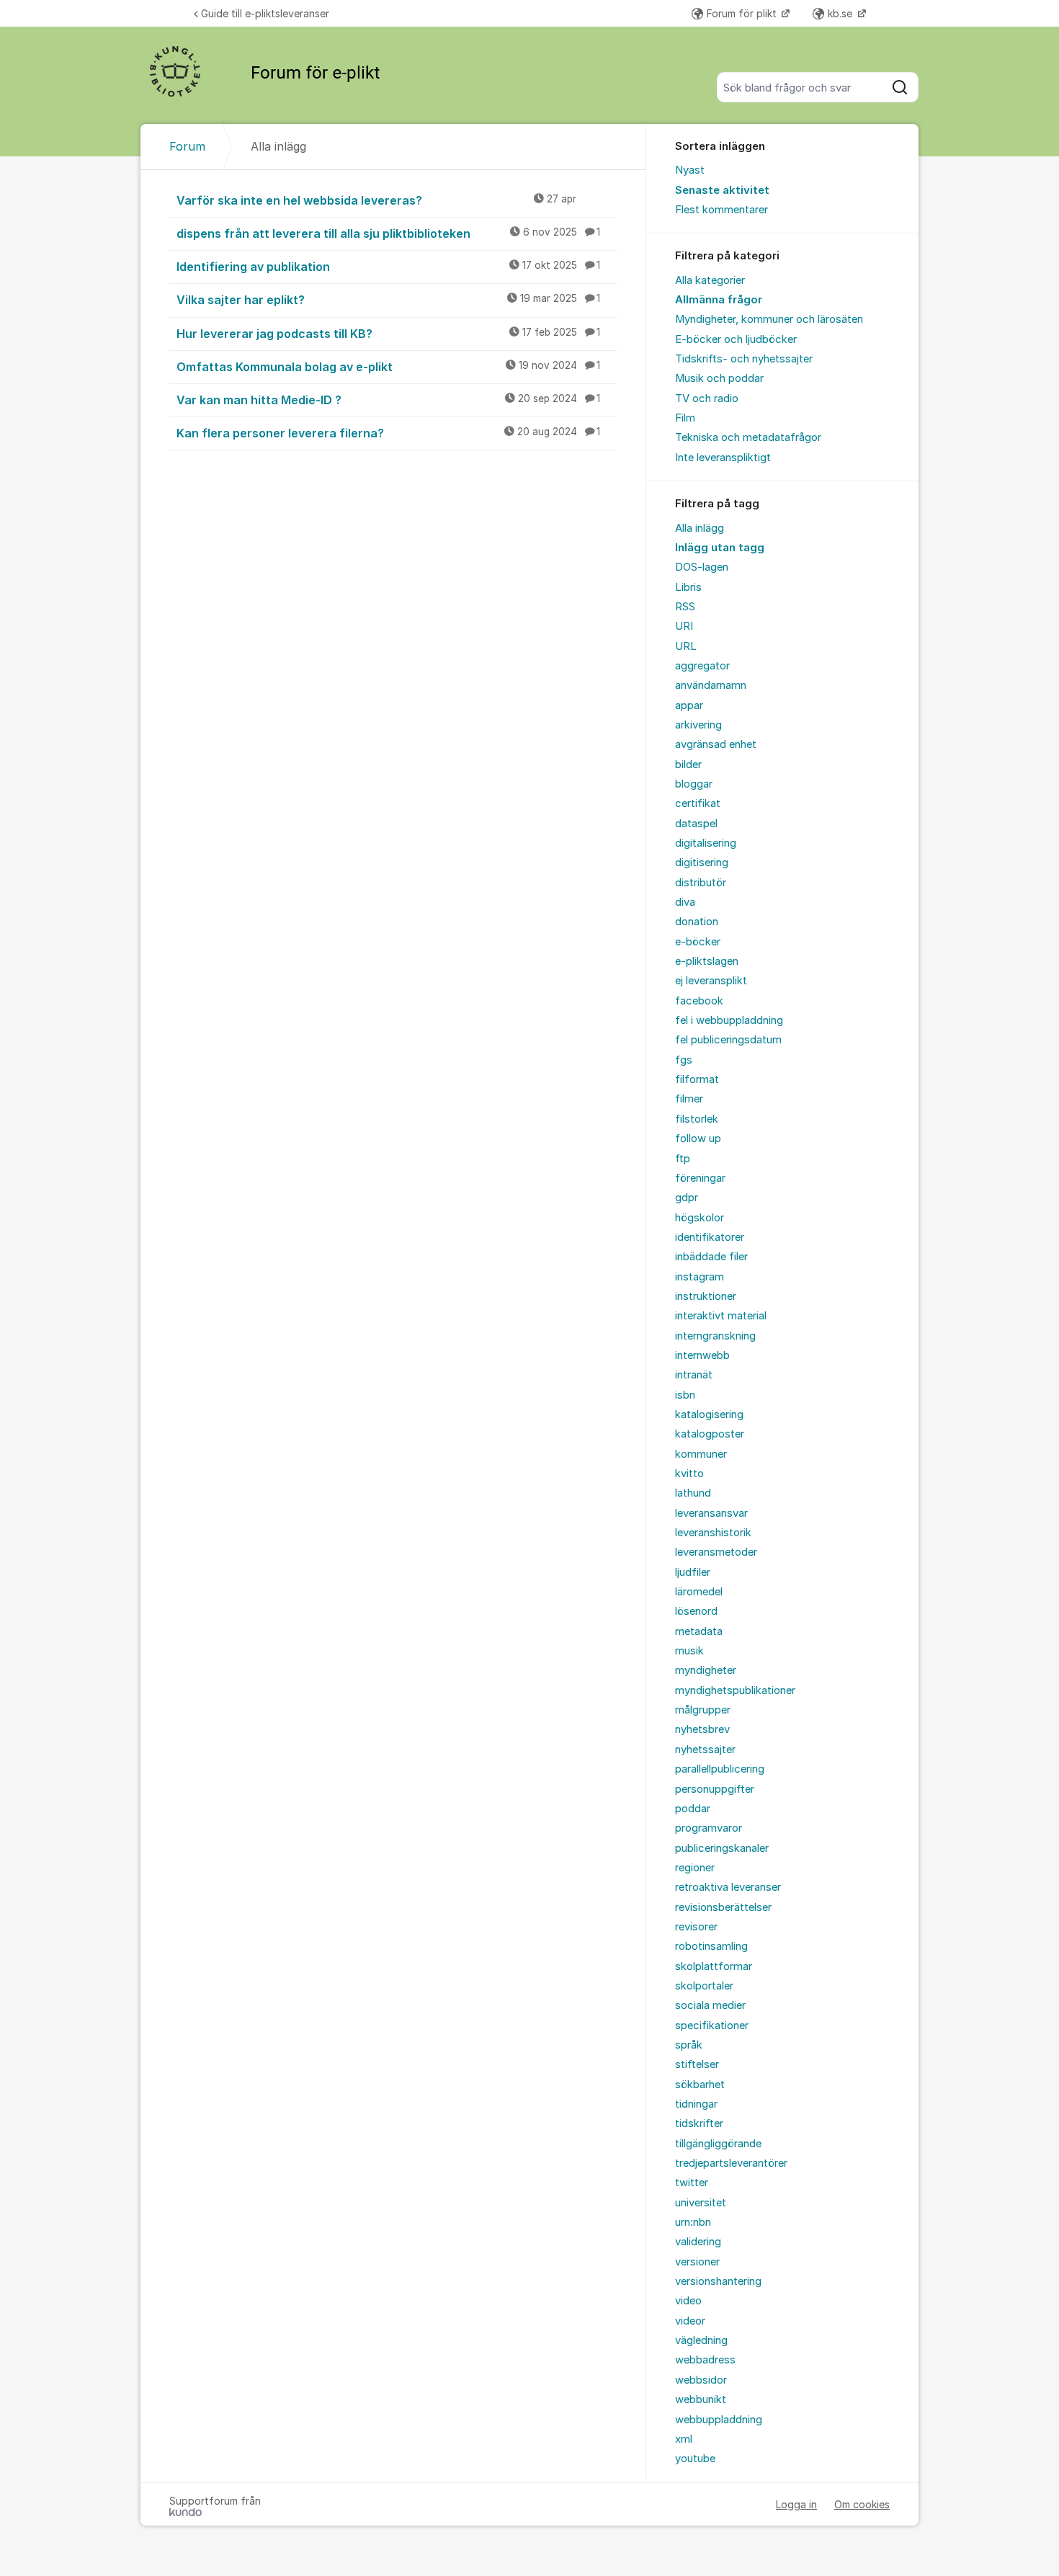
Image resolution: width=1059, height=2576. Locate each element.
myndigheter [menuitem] (706, 1670)
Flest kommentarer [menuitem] (721, 210)
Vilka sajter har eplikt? (388, 300)
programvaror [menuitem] (709, 1828)
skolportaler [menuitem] (704, 1986)
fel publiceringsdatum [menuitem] (728, 1040)
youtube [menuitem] (695, 2459)
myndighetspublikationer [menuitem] (735, 1690)
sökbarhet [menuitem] (700, 2085)
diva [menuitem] (685, 902)
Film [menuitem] (685, 418)
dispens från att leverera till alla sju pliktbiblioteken (388, 233)
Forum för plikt (743, 13)
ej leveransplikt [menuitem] (711, 981)
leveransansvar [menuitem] (711, 1513)
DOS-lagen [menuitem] (702, 567)
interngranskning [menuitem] (715, 1336)
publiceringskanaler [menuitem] (722, 1848)
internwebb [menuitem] (702, 1355)
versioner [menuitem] (697, 2262)
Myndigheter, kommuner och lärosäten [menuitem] (769, 319)
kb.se (841, 13)
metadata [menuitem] (699, 1631)
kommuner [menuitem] (701, 1454)
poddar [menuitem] (693, 1809)
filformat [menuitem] (697, 1079)
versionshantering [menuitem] (718, 2281)
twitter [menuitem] (692, 2183)
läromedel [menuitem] (699, 1592)
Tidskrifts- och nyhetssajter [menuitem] (744, 359)
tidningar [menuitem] (696, 2104)
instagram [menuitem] (700, 1277)
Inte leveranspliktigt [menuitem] (723, 458)
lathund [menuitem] (693, 1493)
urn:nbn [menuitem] (693, 2222)
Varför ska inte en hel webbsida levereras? (376, 200)
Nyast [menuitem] (690, 170)
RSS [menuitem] (685, 607)
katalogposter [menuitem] (710, 1434)
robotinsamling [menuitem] (711, 1946)
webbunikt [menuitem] (701, 2399)
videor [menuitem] (690, 2321)
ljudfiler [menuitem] (693, 1572)
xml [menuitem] (684, 2439)
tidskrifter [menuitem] (699, 2123)
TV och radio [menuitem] (707, 398)
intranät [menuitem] (694, 1375)
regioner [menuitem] (695, 1868)
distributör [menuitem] (701, 883)
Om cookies (862, 2504)
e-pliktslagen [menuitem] (707, 961)
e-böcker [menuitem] (698, 942)
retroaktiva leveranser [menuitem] (728, 1887)
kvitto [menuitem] (689, 1474)
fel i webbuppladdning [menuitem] (729, 1020)
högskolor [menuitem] (700, 1218)
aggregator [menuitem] (702, 666)
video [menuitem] (688, 2301)
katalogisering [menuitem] (709, 1414)
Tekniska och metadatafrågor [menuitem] (748, 437)
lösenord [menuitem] (696, 1611)
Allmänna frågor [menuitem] (719, 300)
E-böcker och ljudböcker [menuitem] (736, 339)
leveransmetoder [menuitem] (716, 1552)
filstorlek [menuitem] (697, 1119)
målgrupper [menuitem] (703, 1710)
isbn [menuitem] (685, 1395)
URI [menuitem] (684, 626)
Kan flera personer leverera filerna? (388, 433)
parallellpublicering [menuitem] (720, 1769)
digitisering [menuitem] (702, 863)
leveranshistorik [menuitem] (713, 1533)
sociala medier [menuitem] (710, 2005)
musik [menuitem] (689, 1651)
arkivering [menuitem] (698, 725)
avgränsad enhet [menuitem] (716, 744)
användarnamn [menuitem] (711, 685)
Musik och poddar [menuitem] (719, 378)
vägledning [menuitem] (701, 2340)
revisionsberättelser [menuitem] (723, 1907)
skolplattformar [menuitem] (714, 1966)
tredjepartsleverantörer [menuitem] (731, 2163)
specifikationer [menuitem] (712, 2025)
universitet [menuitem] (701, 2203)
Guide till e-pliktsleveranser (265, 13)
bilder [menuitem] (688, 765)
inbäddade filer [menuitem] (711, 1257)
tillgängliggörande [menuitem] (718, 2144)
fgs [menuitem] (684, 1060)
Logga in (796, 2504)
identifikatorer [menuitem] (710, 1237)
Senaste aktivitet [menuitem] (722, 190)
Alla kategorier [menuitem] (710, 280)
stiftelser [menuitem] (697, 2064)
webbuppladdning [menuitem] (719, 2420)
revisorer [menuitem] (696, 1927)
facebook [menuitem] (699, 1001)
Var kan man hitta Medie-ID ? (388, 400)
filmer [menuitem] (689, 1099)
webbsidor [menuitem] (701, 2380)
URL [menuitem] (686, 646)
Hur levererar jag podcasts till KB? (388, 334)
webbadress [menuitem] (705, 2360)
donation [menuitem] (697, 922)
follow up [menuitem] (698, 1138)
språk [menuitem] (689, 2045)
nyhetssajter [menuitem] (705, 1750)
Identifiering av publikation (388, 267)
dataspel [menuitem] (696, 824)
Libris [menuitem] (688, 587)
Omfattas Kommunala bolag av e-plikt (388, 367)
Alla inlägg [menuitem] (700, 528)
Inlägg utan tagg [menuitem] (720, 548)
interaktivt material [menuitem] (721, 1316)
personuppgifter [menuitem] (715, 1789)
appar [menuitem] (689, 705)
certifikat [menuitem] (698, 803)
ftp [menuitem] (683, 1159)
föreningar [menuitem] (700, 1178)
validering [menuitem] (698, 2242)
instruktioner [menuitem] (706, 1296)
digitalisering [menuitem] (706, 843)
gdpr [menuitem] (687, 1198)
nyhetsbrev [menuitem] (702, 1729)
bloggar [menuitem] (694, 784)
